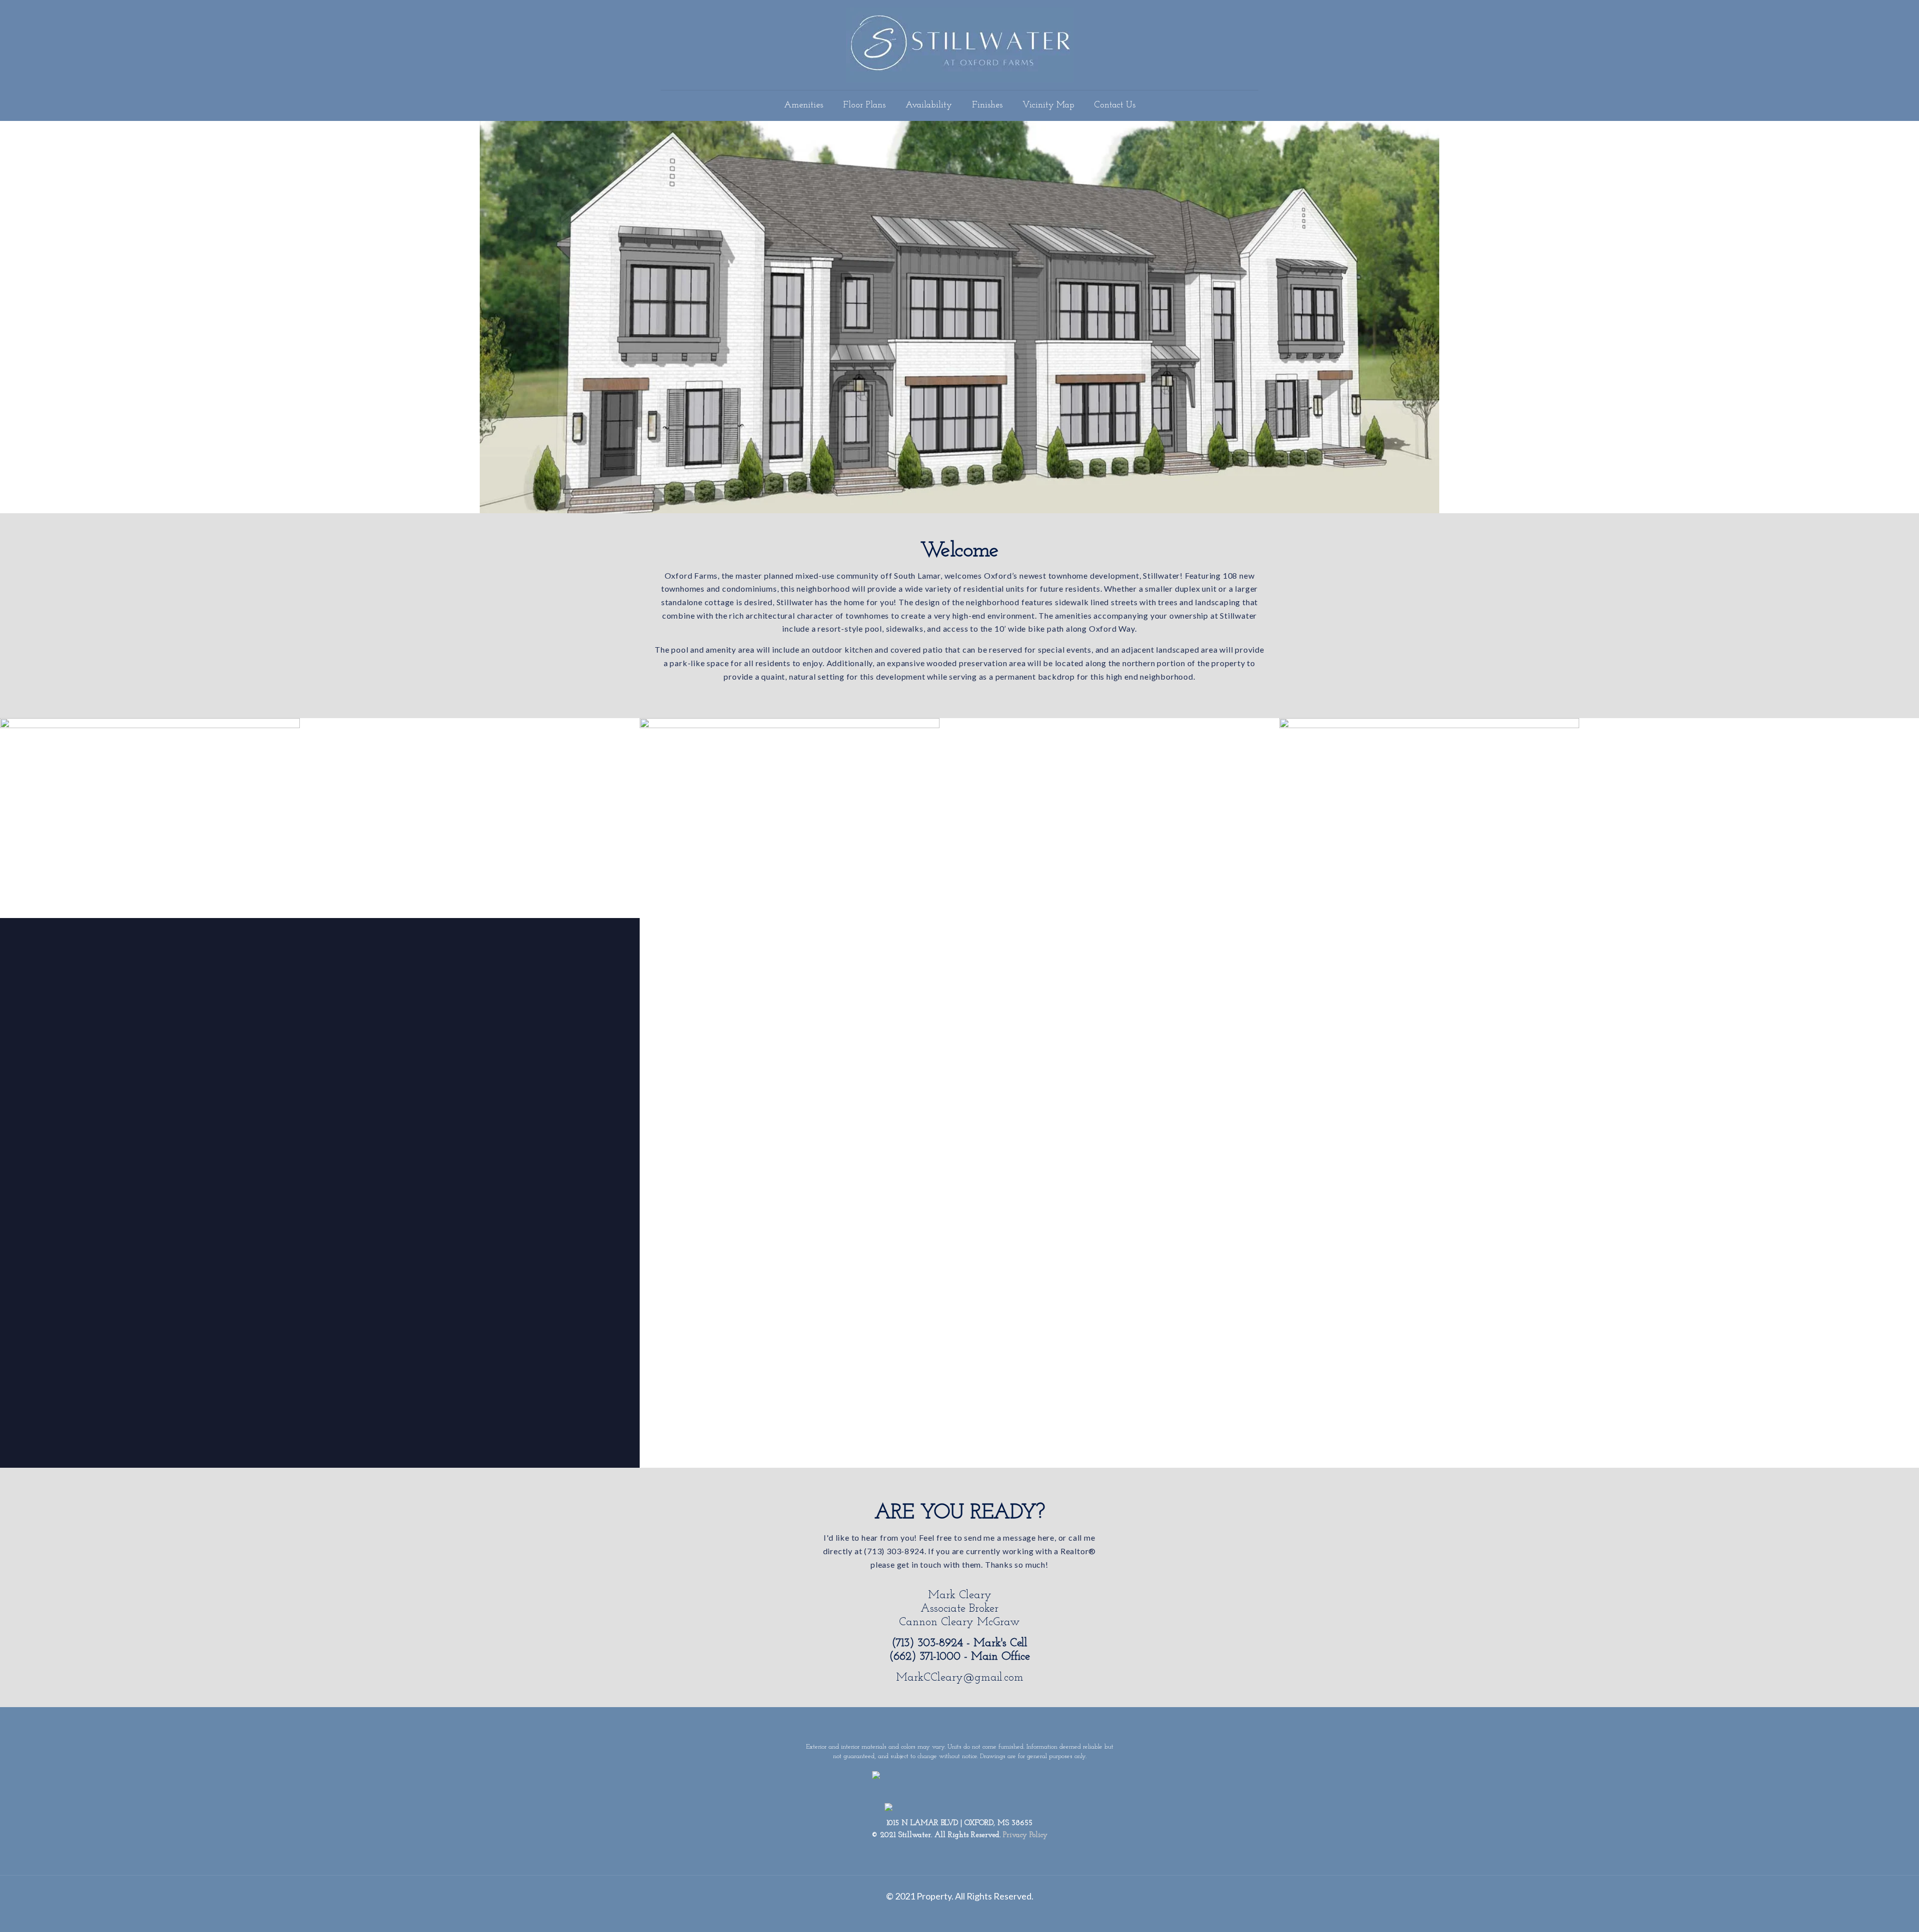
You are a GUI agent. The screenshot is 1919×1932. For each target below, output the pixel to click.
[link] (150, 818)
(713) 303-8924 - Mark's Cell (959, 1643)
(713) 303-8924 (894, 1551)
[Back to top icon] (1877, 1916)
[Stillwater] (960, 45)
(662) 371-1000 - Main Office (959, 1657)
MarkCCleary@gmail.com (960, 1678)
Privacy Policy (1025, 1835)
